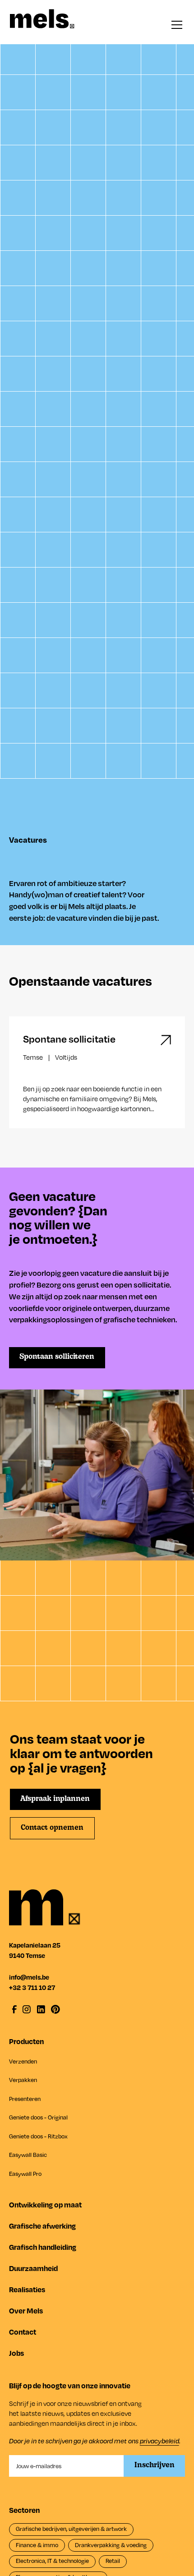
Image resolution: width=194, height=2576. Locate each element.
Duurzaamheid (33, 2268)
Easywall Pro (25, 2174)
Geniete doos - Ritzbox (38, 2136)
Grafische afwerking (42, 2226)
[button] (175, 25)
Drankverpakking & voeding (111, 2545)
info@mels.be (29, 1977)
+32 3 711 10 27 (32, 1987)
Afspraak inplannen (55, 1799)
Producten (26, 2041)
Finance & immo (37, 2545)
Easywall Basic (28, 2155)
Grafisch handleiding (43, 2247)
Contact (23, 2332)
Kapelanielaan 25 (35, 1945)
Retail (113, 2561)
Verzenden (23, 2061)
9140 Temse (27, 1955)
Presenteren (25, 2099)
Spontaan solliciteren (57, 1357)
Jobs (16, 2353)
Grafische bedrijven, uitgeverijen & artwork (71, 2529)
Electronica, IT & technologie (52, 2561)
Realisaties (27, 2289)
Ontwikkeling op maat (45, 2204)
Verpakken (23, 2080)
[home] (42, 19)
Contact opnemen (52, 1828)
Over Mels (26, 2311)
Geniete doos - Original (38, 2117)
